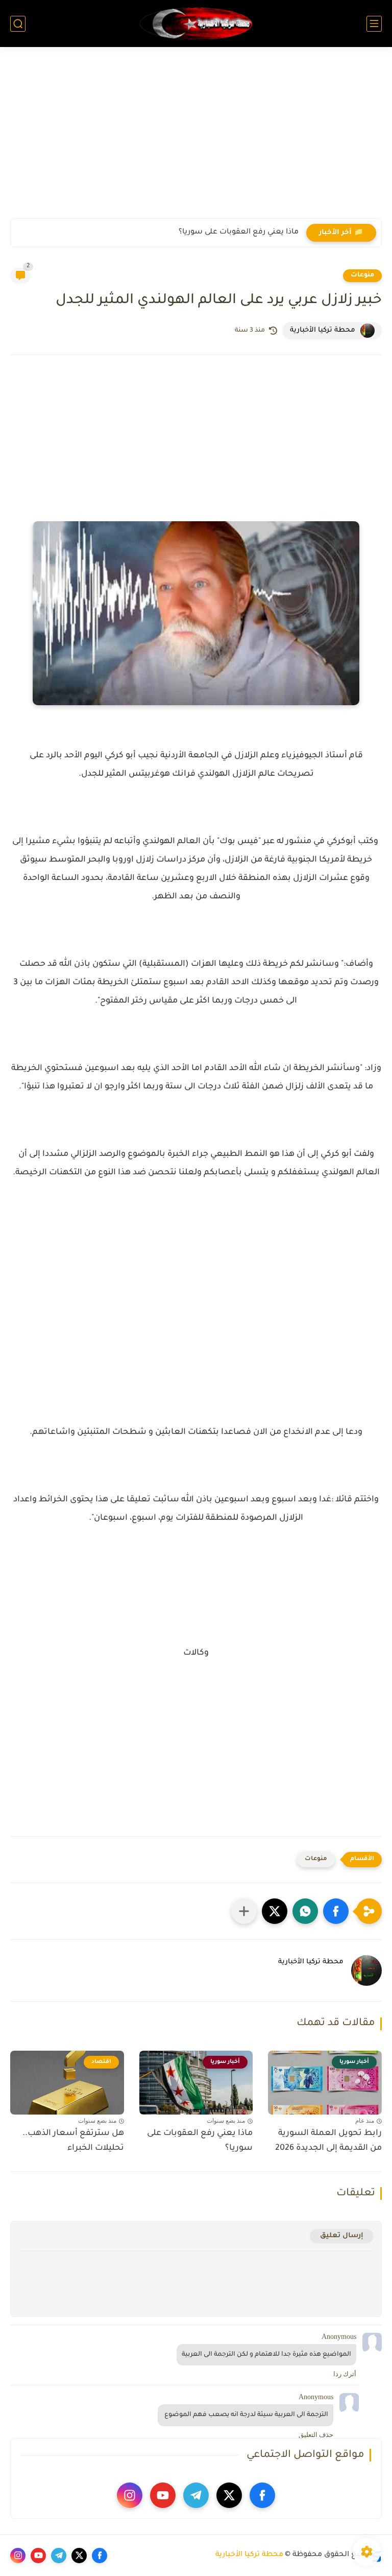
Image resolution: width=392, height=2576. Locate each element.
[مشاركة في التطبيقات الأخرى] (244, 1911)
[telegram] (196, 2495)
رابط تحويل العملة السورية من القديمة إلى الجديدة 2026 (328, 2141)
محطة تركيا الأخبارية (249, 2555)
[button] (336, 1911)
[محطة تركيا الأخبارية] (196, 24)
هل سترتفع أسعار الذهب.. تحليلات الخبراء (73, 2141)
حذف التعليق (316, 2435)
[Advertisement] (196, 139)
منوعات (362, 275)
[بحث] (18, 24)
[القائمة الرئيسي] (374, 24)
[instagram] (130, 2495)
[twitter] (229, 2495)
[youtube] (163, 2495)
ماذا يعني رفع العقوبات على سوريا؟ (239, 233)
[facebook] (262, 2495)
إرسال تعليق (342, 2236)
